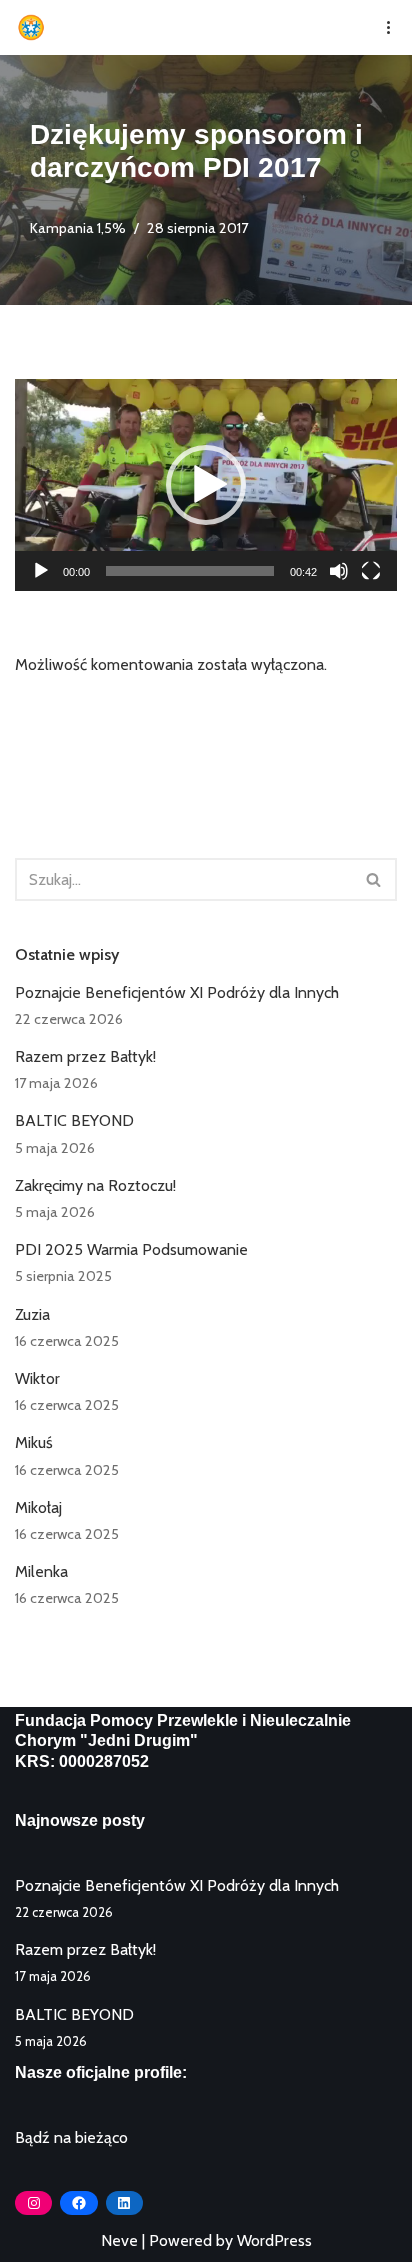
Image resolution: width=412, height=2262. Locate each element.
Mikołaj (38, 1507)
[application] (206, 485)
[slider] (190, 571)
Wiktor (37, 1378)
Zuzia (32, 1314)
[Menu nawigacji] (382, 27)
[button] (206, 485)
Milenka (41, 1571)
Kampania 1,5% (78, 228)
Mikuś (34, 1442)
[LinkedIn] (124, 2203)
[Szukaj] (374, 879)
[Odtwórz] (41, 571)
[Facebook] (78, 2203)
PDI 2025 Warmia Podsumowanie (131, 1249)
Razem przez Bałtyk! (85, 1056)
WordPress (274, 2240)
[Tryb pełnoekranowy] (371, 571)
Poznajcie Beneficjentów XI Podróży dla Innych (177, 992)
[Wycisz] (339, 571)
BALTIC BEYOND (74, 1120)
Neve (119, 2240)
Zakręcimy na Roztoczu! (95, 1185)
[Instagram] (33, 2203)
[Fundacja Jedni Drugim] (36, 27)
